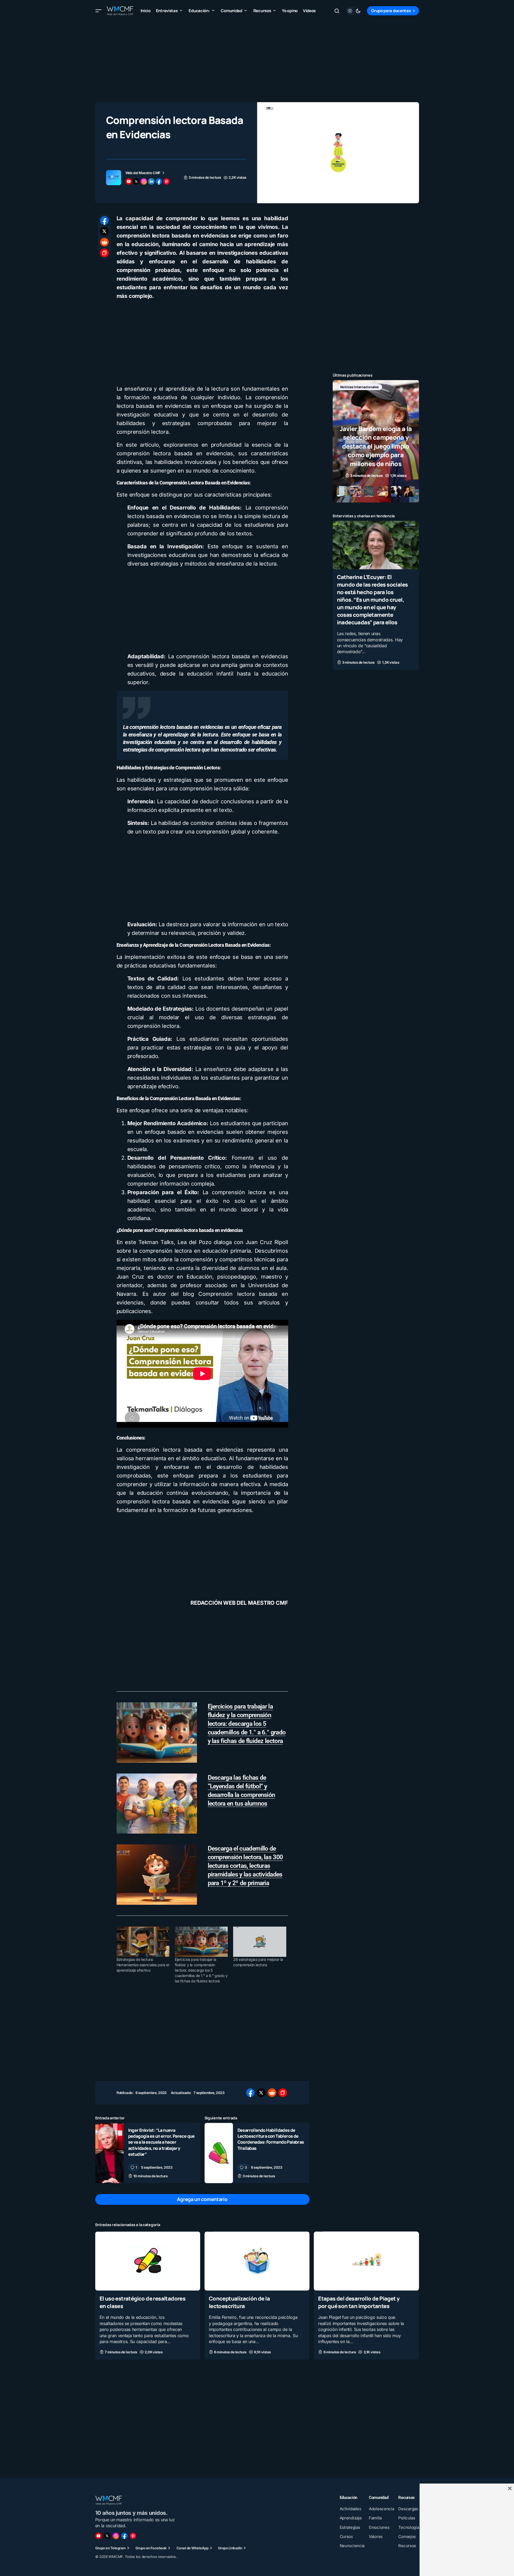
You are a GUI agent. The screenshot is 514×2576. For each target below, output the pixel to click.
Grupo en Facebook (151, 2548)
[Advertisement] (257, 59)
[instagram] (144, 181)
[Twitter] (107, 2536)
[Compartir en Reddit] (104, 242)
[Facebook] (124, 2536)
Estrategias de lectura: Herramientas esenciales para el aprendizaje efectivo (143, 1965)
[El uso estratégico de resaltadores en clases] (148, 2261)
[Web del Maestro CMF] (114, 178)
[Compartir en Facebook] (104, 221)
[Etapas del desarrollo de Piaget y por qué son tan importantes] (366, 2261)
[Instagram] (116, 2536)
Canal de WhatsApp (192, 2548)
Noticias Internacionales (360, 387)
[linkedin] (151, 181)
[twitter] (136, 181)
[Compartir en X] (104, 231)
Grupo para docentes (391, 11)
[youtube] (129, 181)
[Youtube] (98, 2536)
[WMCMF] (133, 2536)
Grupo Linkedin (230, 2548)
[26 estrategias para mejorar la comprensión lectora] (260, 1942)
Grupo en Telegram (110, 2548)
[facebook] (159, 181)
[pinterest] (166, 181)
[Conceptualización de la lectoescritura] (257, 2261)
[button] (98, 11)
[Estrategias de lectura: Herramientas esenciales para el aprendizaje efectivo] (143, 1942)
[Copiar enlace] (104, 253)
